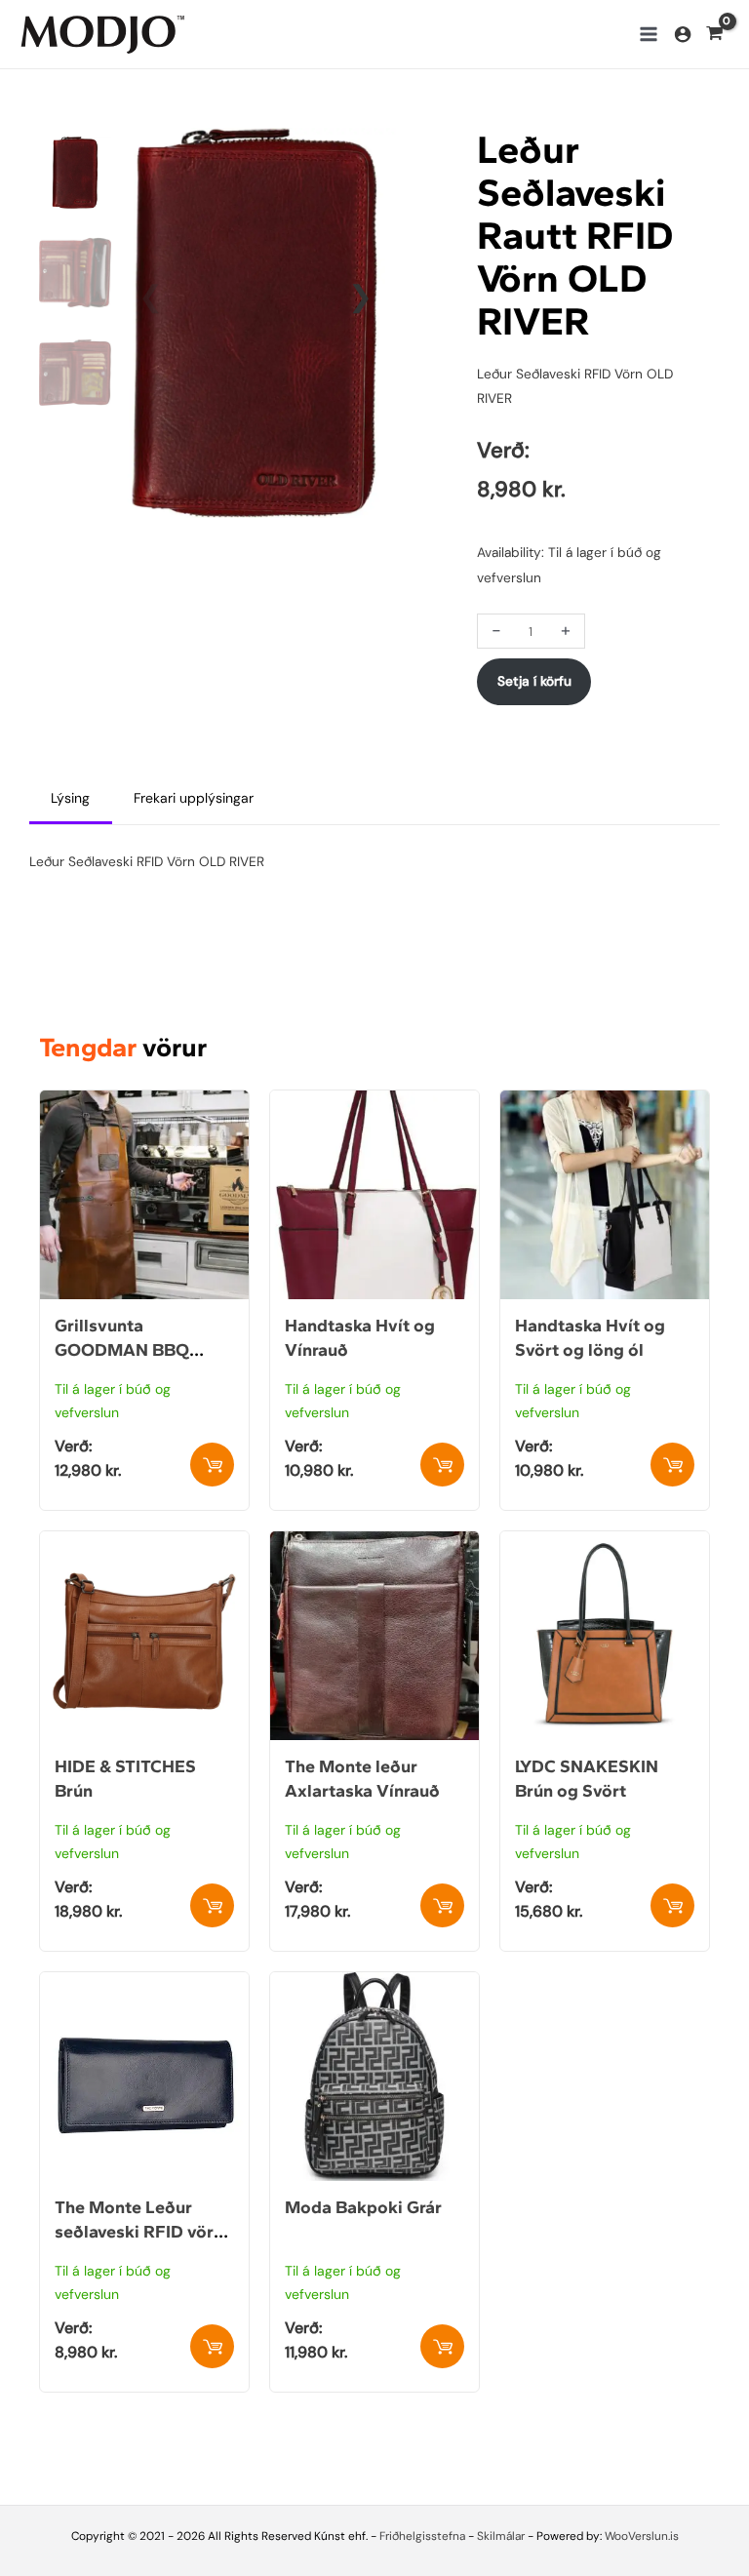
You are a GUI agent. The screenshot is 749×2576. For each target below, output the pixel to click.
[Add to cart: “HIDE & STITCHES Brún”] (212, 1905)
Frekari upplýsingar (194, 798)
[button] (360, 297)
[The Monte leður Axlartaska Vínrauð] (374, 1543)
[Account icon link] (683, 34)
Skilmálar (501, 2536)
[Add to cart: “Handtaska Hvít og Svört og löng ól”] (672, 1465)
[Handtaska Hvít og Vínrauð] (374, 1102)
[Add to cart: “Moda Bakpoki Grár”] (442, 2346)
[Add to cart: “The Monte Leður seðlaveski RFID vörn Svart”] (212, 2346)
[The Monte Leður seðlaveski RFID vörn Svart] (144, 1984)
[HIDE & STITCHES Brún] (144, 1543)
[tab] (71, 799)
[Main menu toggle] (648, 34)
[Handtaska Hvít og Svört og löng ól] (605, 1102)
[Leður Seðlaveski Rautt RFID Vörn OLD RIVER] (256, 321)
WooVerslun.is (642, 2536)
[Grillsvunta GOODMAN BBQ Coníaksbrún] (144, 1102)
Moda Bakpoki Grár (363, 2207)
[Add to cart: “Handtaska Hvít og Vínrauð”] (442, 1465)
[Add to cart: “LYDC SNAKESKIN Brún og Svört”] (672, 1905)
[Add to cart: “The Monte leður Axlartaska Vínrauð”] (442, 1905)
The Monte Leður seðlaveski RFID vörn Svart (139, 2232)
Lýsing (70, 798)
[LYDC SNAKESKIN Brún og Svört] (605, 1543)
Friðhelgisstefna (422, 2536)
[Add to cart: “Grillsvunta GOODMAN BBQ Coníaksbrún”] (212, 1465)
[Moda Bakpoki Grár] (374, 1984)
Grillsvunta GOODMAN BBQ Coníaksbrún (122, 1350)
